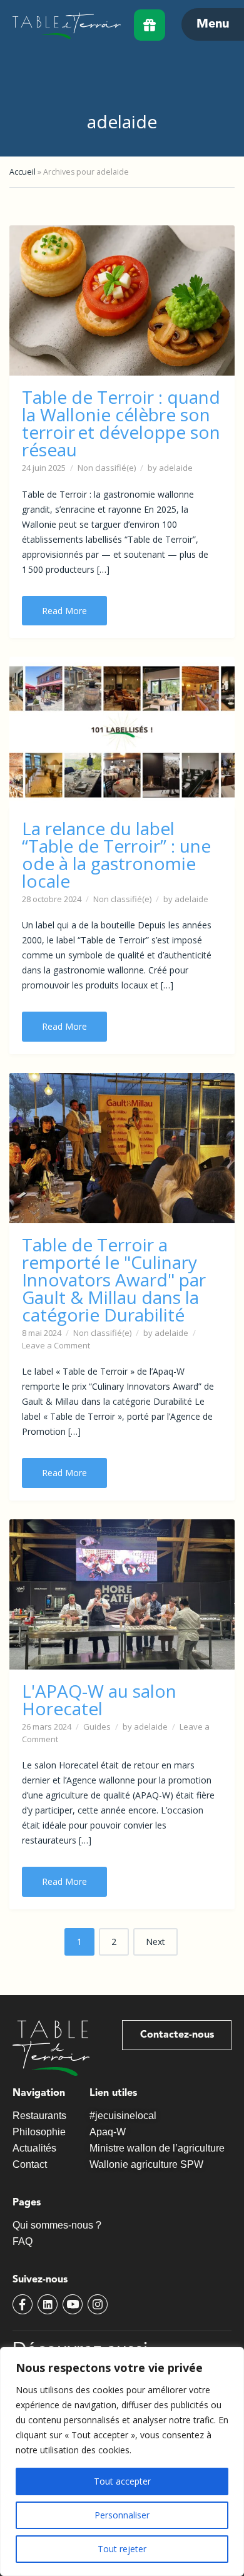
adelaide (176, 468)
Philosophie (39, 2132)
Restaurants (39, 2116)
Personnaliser (122, 2515)
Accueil (23, 172)
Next (155, 1942)
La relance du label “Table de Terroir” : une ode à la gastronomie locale (116, 854)
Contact (30, 2164)
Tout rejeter (122, 2549)
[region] (122, 2461)
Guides (97, 1727)
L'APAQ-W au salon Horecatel (99, 1700)
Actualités (34, 2148)
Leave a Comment (56, 1345)
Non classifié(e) (107, 468)
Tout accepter (122, 2481)
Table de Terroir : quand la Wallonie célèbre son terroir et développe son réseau (121, 423)
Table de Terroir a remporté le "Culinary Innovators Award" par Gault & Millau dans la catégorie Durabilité (114, 1280)
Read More (64, 611)
